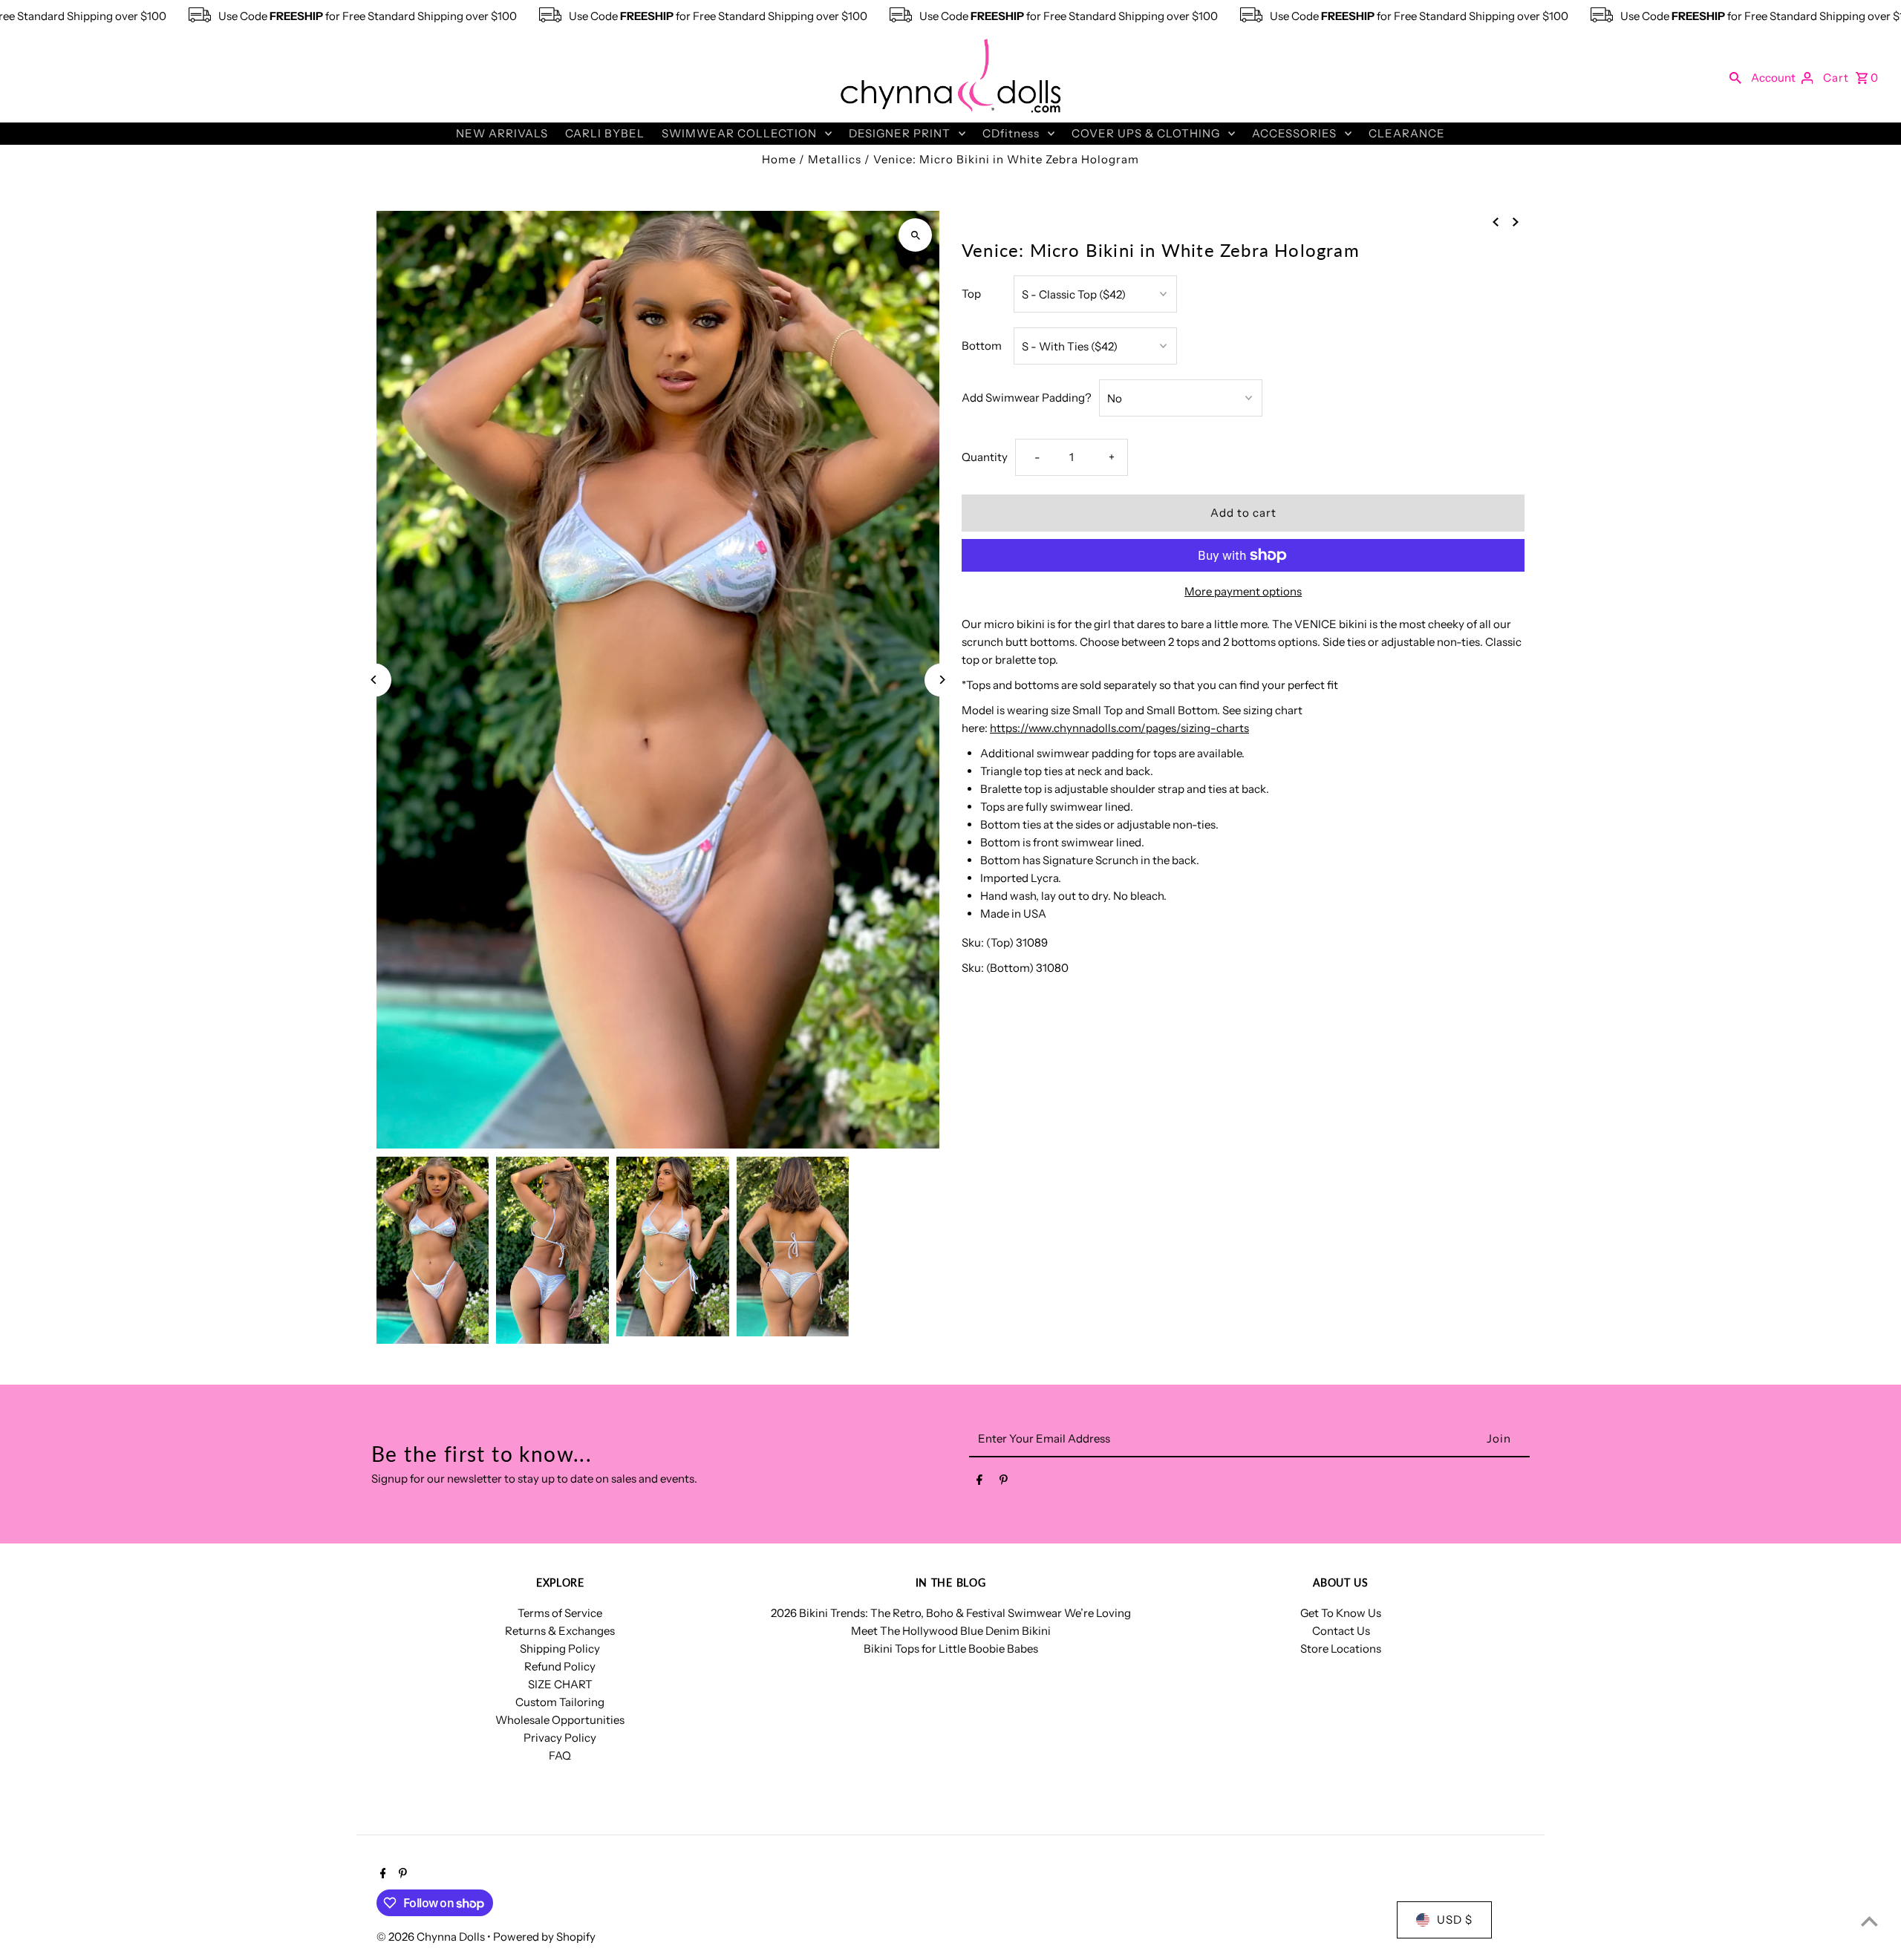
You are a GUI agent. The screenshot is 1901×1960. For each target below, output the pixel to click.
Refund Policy (560, 1666)
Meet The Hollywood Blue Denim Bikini (951, 1631)
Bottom (982, 346)
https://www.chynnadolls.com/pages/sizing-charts (1119, 728)
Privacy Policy (560, 1738)
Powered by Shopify (544, 1937)
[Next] (941, 680)
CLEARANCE (1407, 133)
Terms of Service (560, 1613)
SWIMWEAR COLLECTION (739, 133)
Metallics (835, 159)
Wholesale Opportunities (560, 1720)
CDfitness (1011, 133)
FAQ (560, 1755)
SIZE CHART (560, 1684)
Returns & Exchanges (560, 1631)
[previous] (1496, 221)
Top (971, 294)
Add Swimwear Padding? (1027, 398)
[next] (1516, 221)
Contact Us (1341, 1631)
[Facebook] (979, 1483)
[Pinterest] (1004, 1483)
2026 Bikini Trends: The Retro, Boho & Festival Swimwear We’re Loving (951, 1613)
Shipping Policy (560, 1649)
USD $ (1455, 1920)
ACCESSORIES (1294, 133)
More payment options (1243, 591)
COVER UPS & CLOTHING (1146, 133)
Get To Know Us (1341, 1613)
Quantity (985, 457)
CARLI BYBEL (605, 133)
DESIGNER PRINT (900, 133)
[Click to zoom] (915, 235)
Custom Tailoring (560, 1702)
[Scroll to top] (1869, 1921)
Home (779, 159)
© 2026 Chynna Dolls (432, 1937)
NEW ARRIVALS (502, 133)
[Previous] (375, 680)
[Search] (1735, 77)
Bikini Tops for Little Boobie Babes (951, 1649)
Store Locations (1341, 1649)
